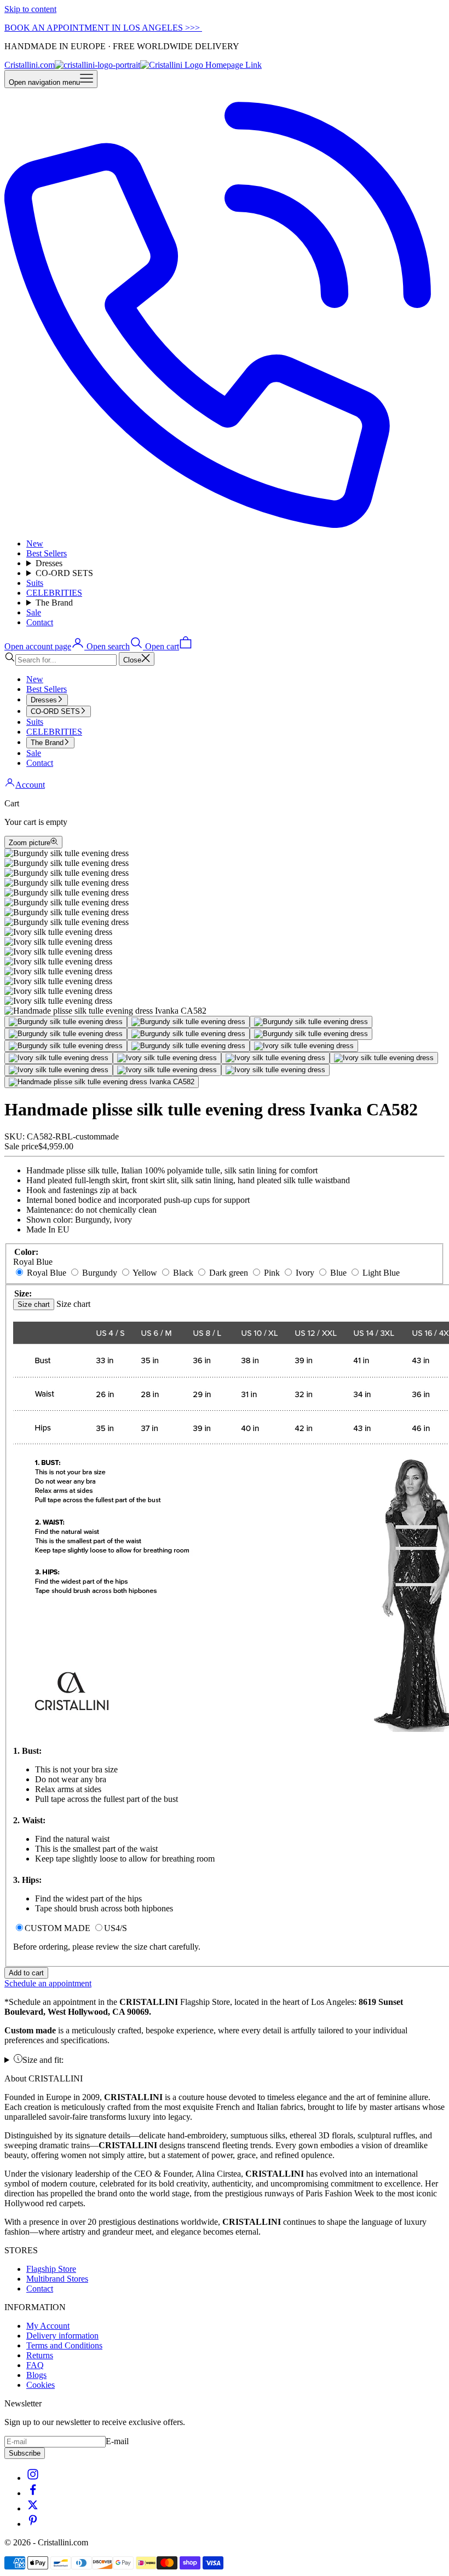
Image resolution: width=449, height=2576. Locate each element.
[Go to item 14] (59, 1070)
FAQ (35, 2365)
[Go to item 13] (384, 1058)
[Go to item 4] (66, 1034)
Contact (40, 622)
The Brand (54, 603)
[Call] (225, 525)
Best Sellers (47, 553)
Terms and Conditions (64, 2345)
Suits (35, 583)
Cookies (41, 2385)
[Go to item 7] (66, 1046)
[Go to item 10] (59, 1058)
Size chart (34, 1304)
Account (30, 785)
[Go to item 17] (102, 1082)
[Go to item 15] (167, 1070)
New (35, 543)
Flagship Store (51, 2269)
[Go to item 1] (66, 1022)
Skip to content (30, 9)
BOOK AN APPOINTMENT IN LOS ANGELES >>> (103, 28)
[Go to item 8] (188, 1046)
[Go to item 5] (188, 1034)
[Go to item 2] (188, 1022)
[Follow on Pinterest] (33, 2524)
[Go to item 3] (311, 1022)
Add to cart (26, 1973)
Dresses (49, 563)
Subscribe (25, 2453)
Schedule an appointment (48, 1983)
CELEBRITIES (54, 593)
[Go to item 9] (304, 1046)
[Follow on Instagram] (33, 2478)
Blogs (36, 2375)
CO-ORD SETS (64, 573)
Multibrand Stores (57, 2279)
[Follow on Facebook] (33, 2493)
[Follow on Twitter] (33, 2508)
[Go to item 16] (275, 1070)
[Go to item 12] (275, 1058)
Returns (40, 2355)
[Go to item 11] (167, 1058)
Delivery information (62, 2336)
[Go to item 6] (311, 1034)
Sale (34, 612)
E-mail (117, 2441)
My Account (48, 2326)
